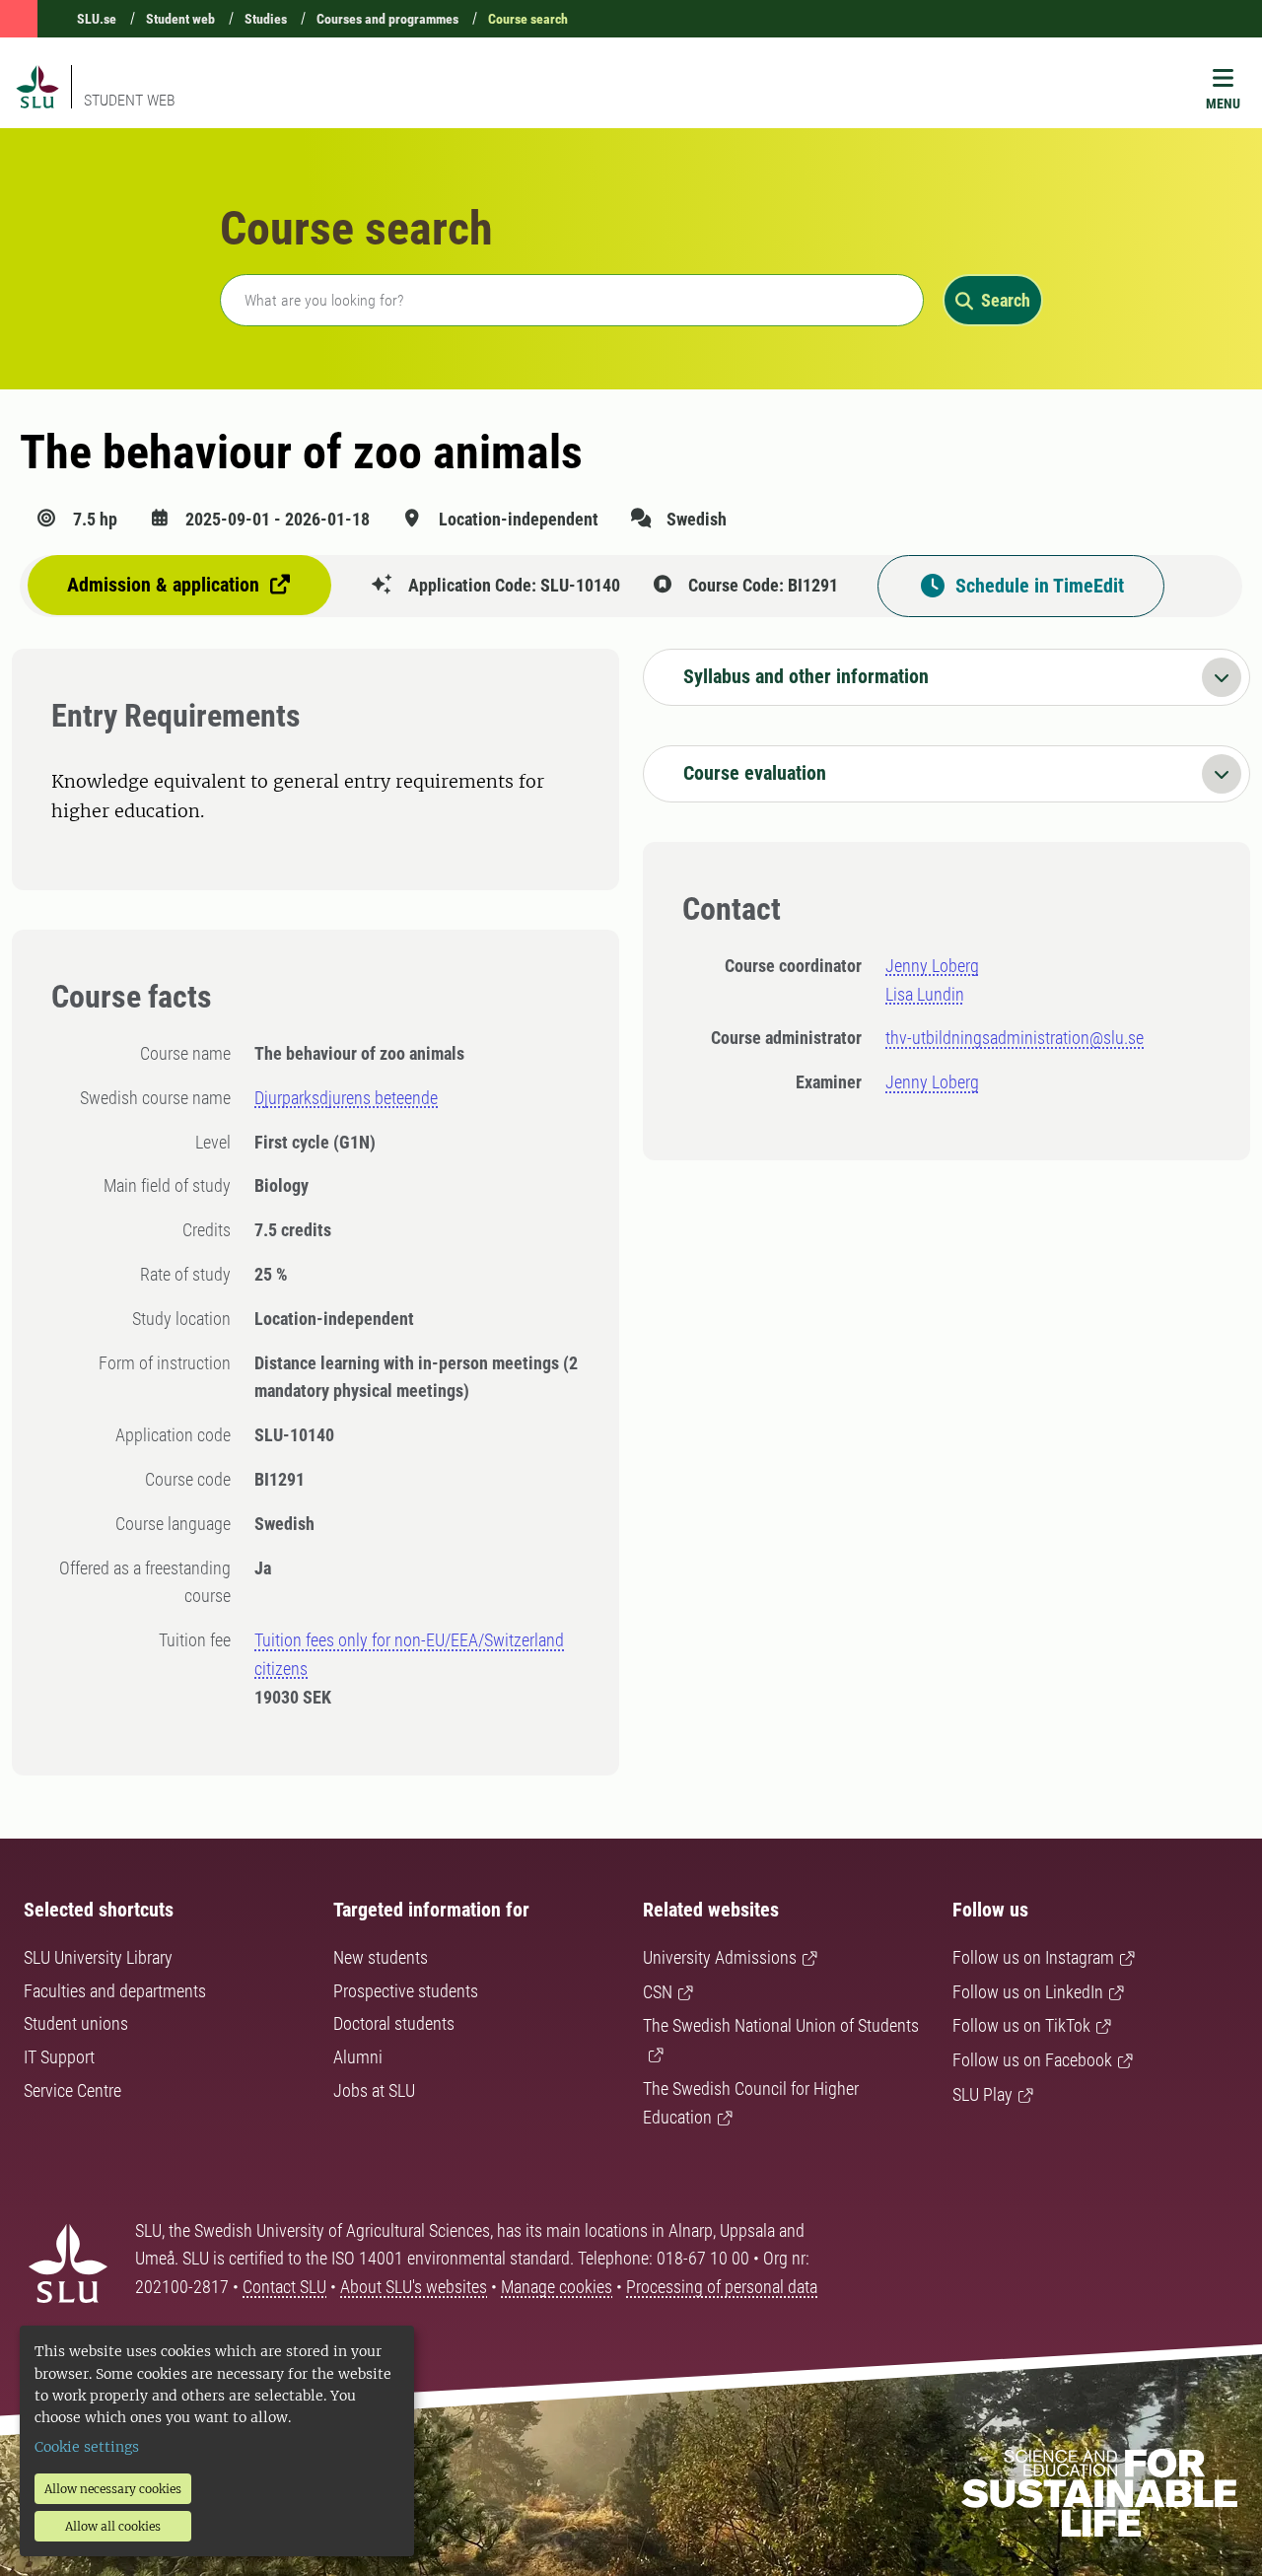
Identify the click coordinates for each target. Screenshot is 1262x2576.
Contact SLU (284, 2287)
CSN (658, 1992)
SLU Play (982, 2094)
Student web (180, 19)
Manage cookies (557, 2287)
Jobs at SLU (374, 2090)
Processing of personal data (722, 2287)
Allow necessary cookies (113, 2489)
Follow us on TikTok (1021, 2025)
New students (381, 1957)
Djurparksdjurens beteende (346, 1098)
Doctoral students (394, 2023)
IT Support (59, 2057)
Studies (266, 19)
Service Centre (72, 2090)
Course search (528, 19)
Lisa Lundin (925, 994)
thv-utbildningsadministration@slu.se (1015, 1038)
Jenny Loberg (932, 966)
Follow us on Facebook (1032, 2060)
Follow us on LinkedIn (1028, 1992)
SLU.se (97, 19)
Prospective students (406, 1991)
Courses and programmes (387, 19)
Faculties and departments (115, 1991)
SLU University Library (98, 1957)
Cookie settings (87, 2447)
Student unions (76, 2023)
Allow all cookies (113, 2526)
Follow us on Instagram (1033, 1957)
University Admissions (720, 1957)
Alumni (358, 2057)
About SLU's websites (414, 2287)
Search (1006, 300)
